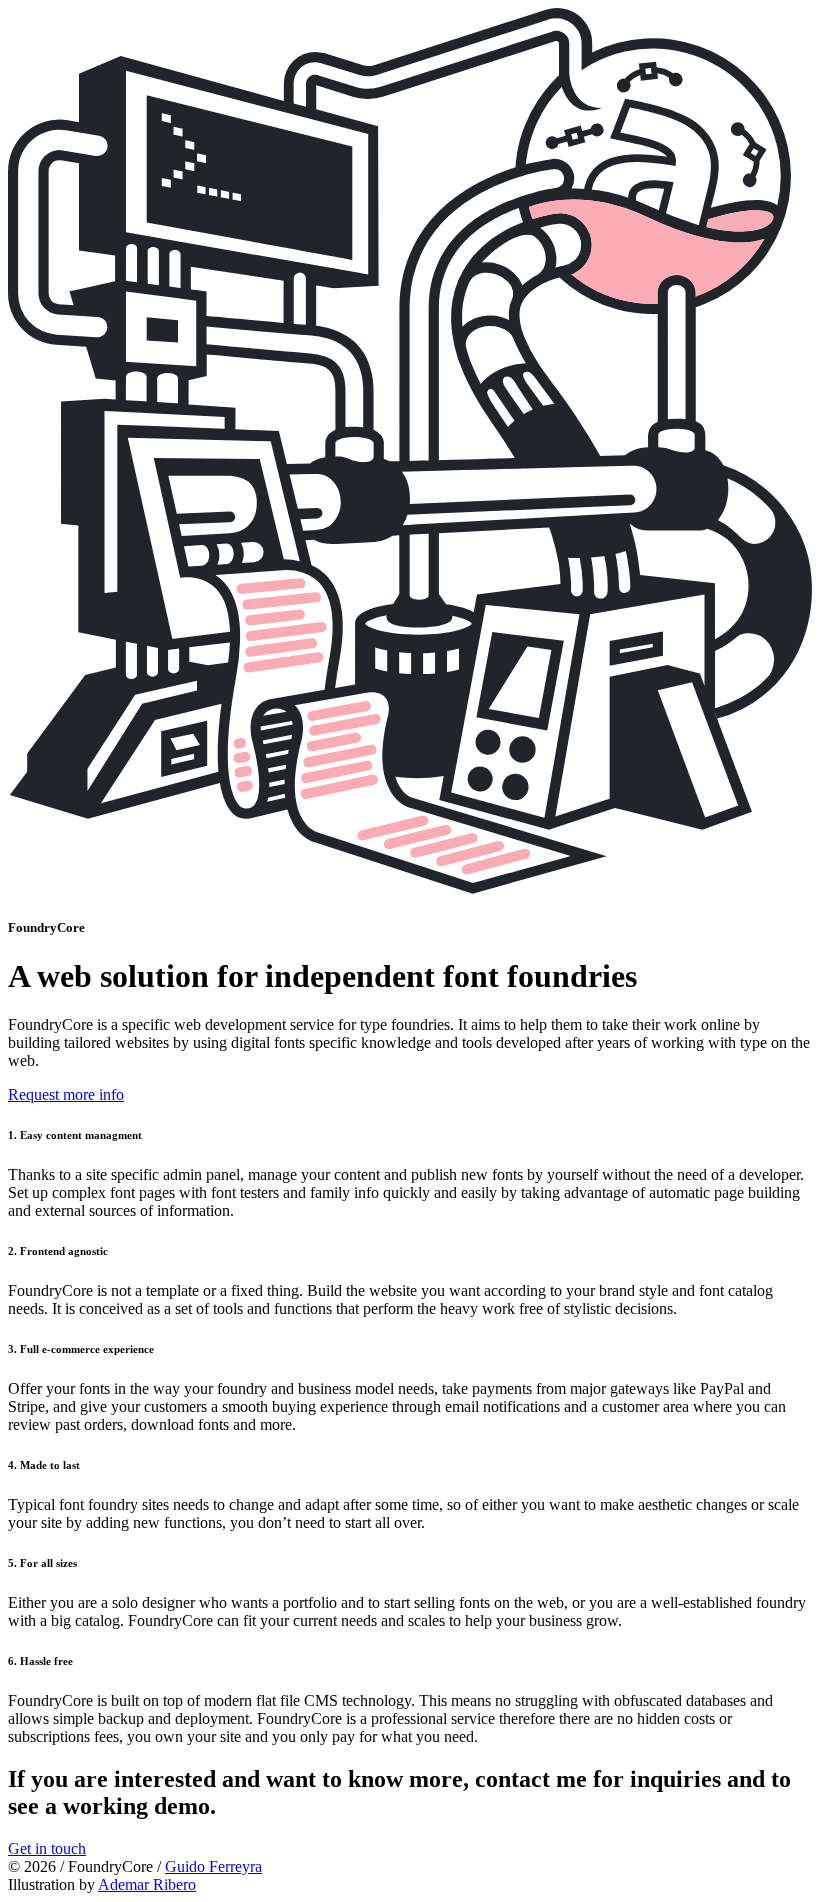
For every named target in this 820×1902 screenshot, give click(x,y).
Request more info (66, 1094)
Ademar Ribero (147, 1884)
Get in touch (47, 1848)
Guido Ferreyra (213, 1866)
